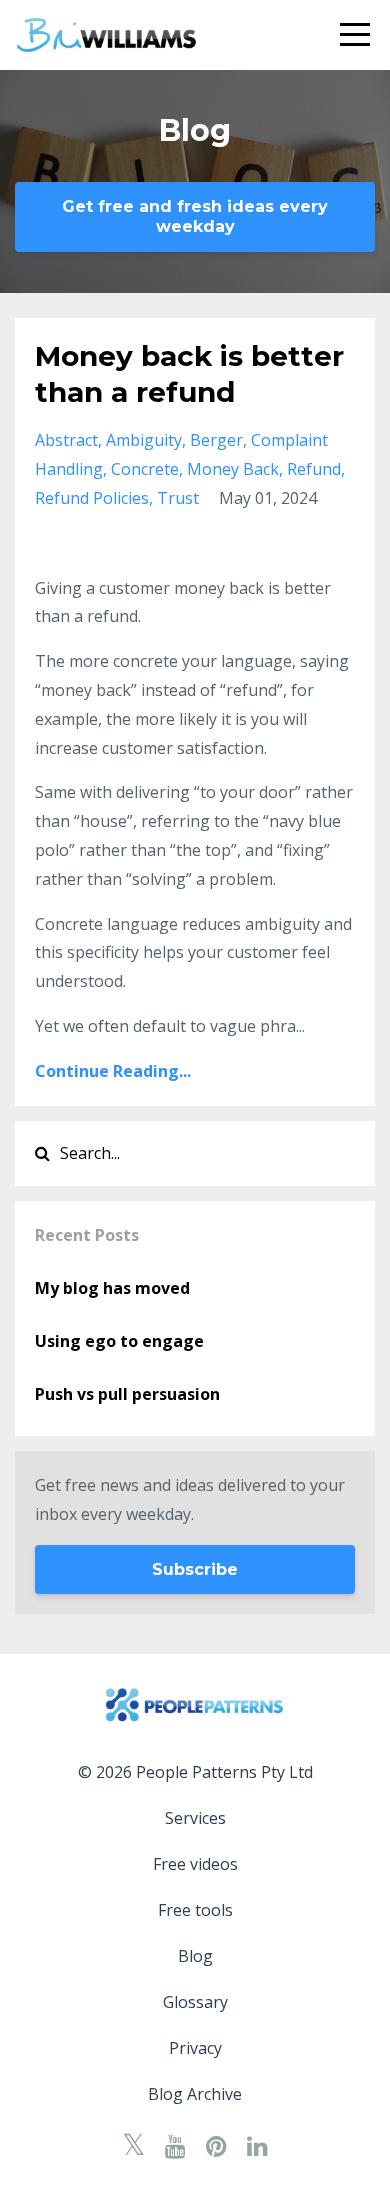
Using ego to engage (119, 1341)
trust (178, 498)
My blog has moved (112, 1288)
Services (195, 1818)
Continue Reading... (113, 1071)
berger (216, 440)
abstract (66, 440)
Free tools (195, 1910)
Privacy (195, 2048)
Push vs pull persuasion (127, 1394)
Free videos (195, 1864)
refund (314, 469)
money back (233, 469)
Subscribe (195, 1569)
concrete (145, 469)
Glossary (195, 2002)
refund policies (92, 498)
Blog (195, 1956)
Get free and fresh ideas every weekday (195, 216)
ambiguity (144, 440)
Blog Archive (195, 2094)
